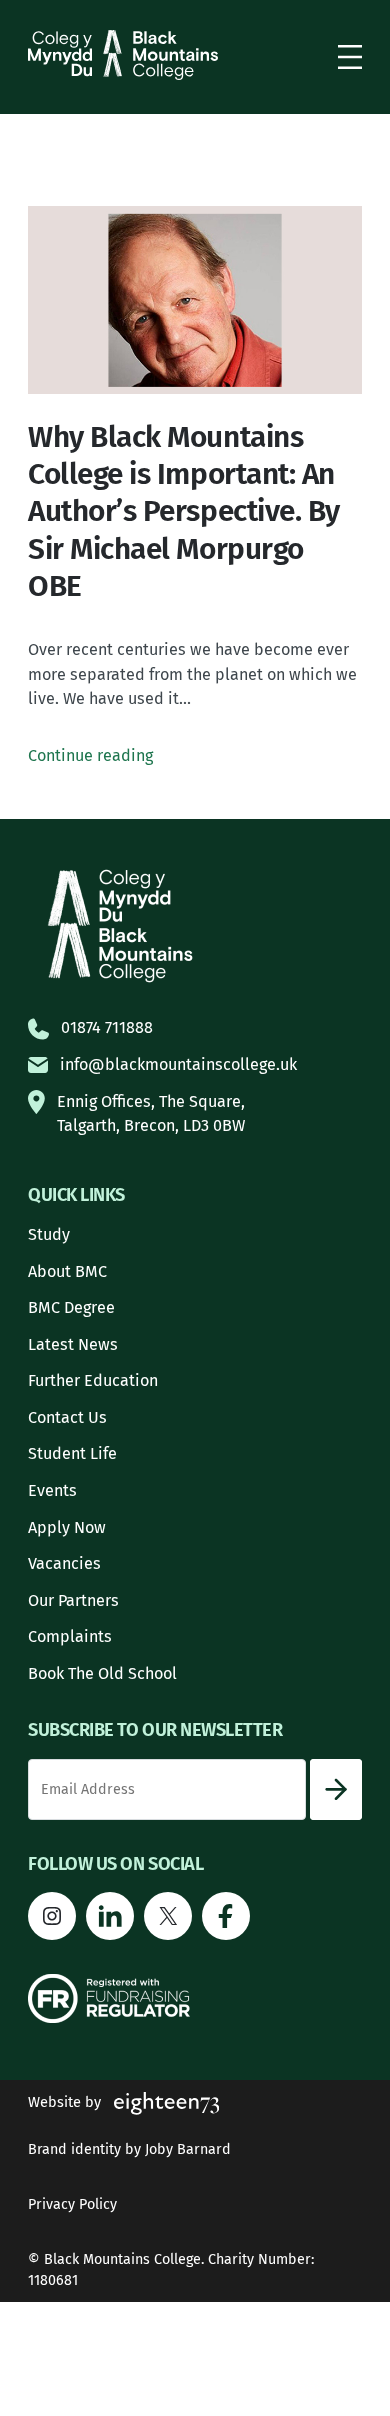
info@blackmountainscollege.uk (178, 1064)
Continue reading (90, 755)
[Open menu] (350, 57)
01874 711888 (107, 1027)
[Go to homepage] (123, 55)
